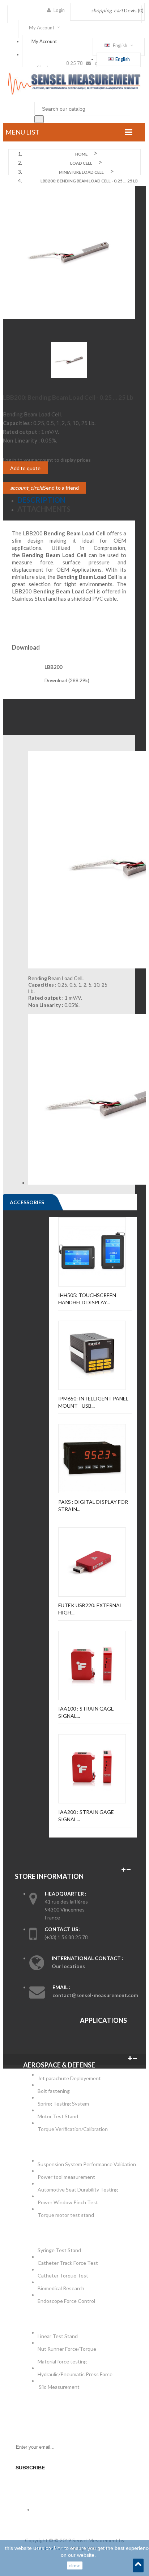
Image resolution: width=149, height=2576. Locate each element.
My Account (44, 41)
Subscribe (30, 2468)
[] (39, 119)
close (75, 2565)
